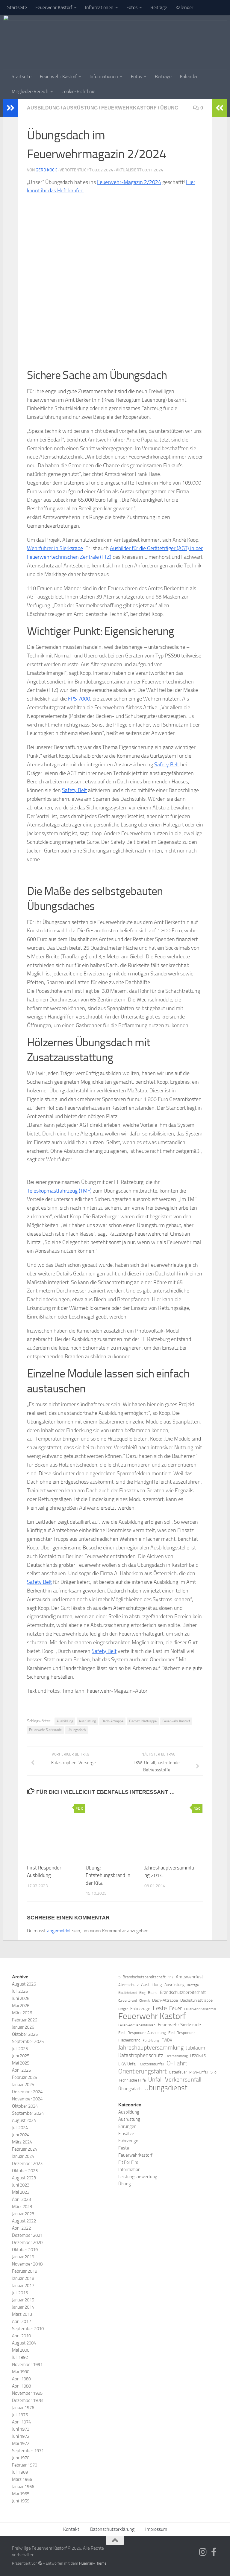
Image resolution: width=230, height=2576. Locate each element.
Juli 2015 (20, 2293)
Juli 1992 (20, 2357)
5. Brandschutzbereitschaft (142, 1977)
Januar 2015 (23, 2300)
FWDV (167, 2040)
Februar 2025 (25, 2077)
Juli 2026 (20, 1991)
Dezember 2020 (27, 2242)
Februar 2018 (25, 2271)
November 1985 (27, 2393)
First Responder (181, 2033)
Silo (214, 2072)
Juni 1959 (21, 2501)
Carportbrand (128, 2001)
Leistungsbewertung (138, 2177)
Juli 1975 (20, 2415)
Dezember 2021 (27, 2235)
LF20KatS (198, 2056)
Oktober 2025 (25, 2034)
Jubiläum (196, 2048)
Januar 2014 (23, 2307)
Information (129, 2169)
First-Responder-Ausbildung (142, 2033)
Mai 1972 (21, 2443)
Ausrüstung (80, 108)
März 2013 (22, 2314)
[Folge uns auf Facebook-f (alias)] (214, 2552)
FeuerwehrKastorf (129, 108)
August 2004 (24, 2343)
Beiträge (159, 7)
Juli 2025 (20, 2049)
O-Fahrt (177, 2063)
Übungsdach (77, 1730)
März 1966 (22, 2479)
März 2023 (22, 2207)
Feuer (175, 2008)
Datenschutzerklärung (112, 2529)
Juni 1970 (21, 2458)
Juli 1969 (20, 2472)
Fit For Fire (128, 2162)
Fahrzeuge (140, 2009)
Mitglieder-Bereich (30, 91)
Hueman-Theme (93, 2563)
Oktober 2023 (25, 2171)
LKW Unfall (128, 2064)
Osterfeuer (178, 2072)
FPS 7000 (79, 699)
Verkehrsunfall (183, 2079)
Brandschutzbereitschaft (183, 1992)
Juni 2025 (21, 2056)
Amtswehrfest (189, 1977)
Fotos (132, 7)
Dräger (123, 2009)
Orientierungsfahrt (142, 2071)
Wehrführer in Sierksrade (55, 548)
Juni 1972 (21, 2436)
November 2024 (27, 2099)
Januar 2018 (23, 2278)
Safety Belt (167, 765)
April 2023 (21, 2199)
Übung (169, 108)
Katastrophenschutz (141, 2055)
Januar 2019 (23, 2257)
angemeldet (59, 1931)
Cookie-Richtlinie (78, 91)
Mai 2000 (21, 2350)
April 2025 (21, 2070)
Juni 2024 (21, 2135)
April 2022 (21, 2228)
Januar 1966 (23, 2487)
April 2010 (21, 2336)
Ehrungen (127, 2126)
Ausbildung (43, 108)
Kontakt (71, 2529)
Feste (160, 2008)
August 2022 (24, 2221)
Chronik (144, 2001)
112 (171, 1977)
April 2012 (21, 2321)
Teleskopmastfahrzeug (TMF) (59, 1191)
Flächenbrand (129, 2040)
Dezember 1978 (27, 2400)
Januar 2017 (23, 2286)
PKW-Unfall (199, 2072)
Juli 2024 (20, 2128)
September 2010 (28, 2329)
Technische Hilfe (132, 2080)
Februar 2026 (25, 2020)
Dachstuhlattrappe (143, 1721)
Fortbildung (151, 2040)
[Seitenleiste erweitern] (10, 108)
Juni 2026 (21, 1998)
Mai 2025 (21, 2063)
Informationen (99, 7)
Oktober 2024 (25, 2106)
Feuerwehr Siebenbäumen (137, 2025)
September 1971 (28, 2451)
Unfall (155, 2080)
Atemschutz (128, 1985)
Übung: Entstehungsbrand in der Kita (108, 1875)
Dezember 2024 (27, 2092)
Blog (142, 1993)
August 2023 (24, 2178)
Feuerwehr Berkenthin (200, 2009)
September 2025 (28, 2041)
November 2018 (27, 2264)
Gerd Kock (46, 170)
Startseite (17, 7)
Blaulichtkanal (128, 1993)
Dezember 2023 (27, 2164)
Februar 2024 (25, 2149)
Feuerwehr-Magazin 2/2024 (129, 182)
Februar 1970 (25, 2465)
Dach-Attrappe (112, 1721)
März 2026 (22, 2013)
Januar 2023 (23, 2214)
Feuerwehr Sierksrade (45, 1730)
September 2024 (28, 2113)
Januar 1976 (23, 2408)
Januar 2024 (23, 2156)
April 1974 (21, 2422)
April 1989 (21, 2379)
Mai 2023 (21, 2192)
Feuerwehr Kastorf (54, 7)
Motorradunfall (152, 2064)
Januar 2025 (23, 2085)
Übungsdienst (166, 2088)
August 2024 (24, 2120)
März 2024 (22, 2142)
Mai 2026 (21, 2006)
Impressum (156, 2529)
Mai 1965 (21, 2494)
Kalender (184, 7)
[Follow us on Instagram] (203, 2552)
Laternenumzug (177, 2056)
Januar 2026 (23, 2027)
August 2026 (24, 1984)
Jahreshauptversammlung (151, 2048)
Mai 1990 (21, 2372)
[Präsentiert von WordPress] (40, 2563)
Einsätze (126, 2134)
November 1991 (27, 2365)
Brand (153, 1993)
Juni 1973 (21, 2429)
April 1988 (21, 2386)
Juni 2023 (21, 2185)
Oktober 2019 (25, 2250)
